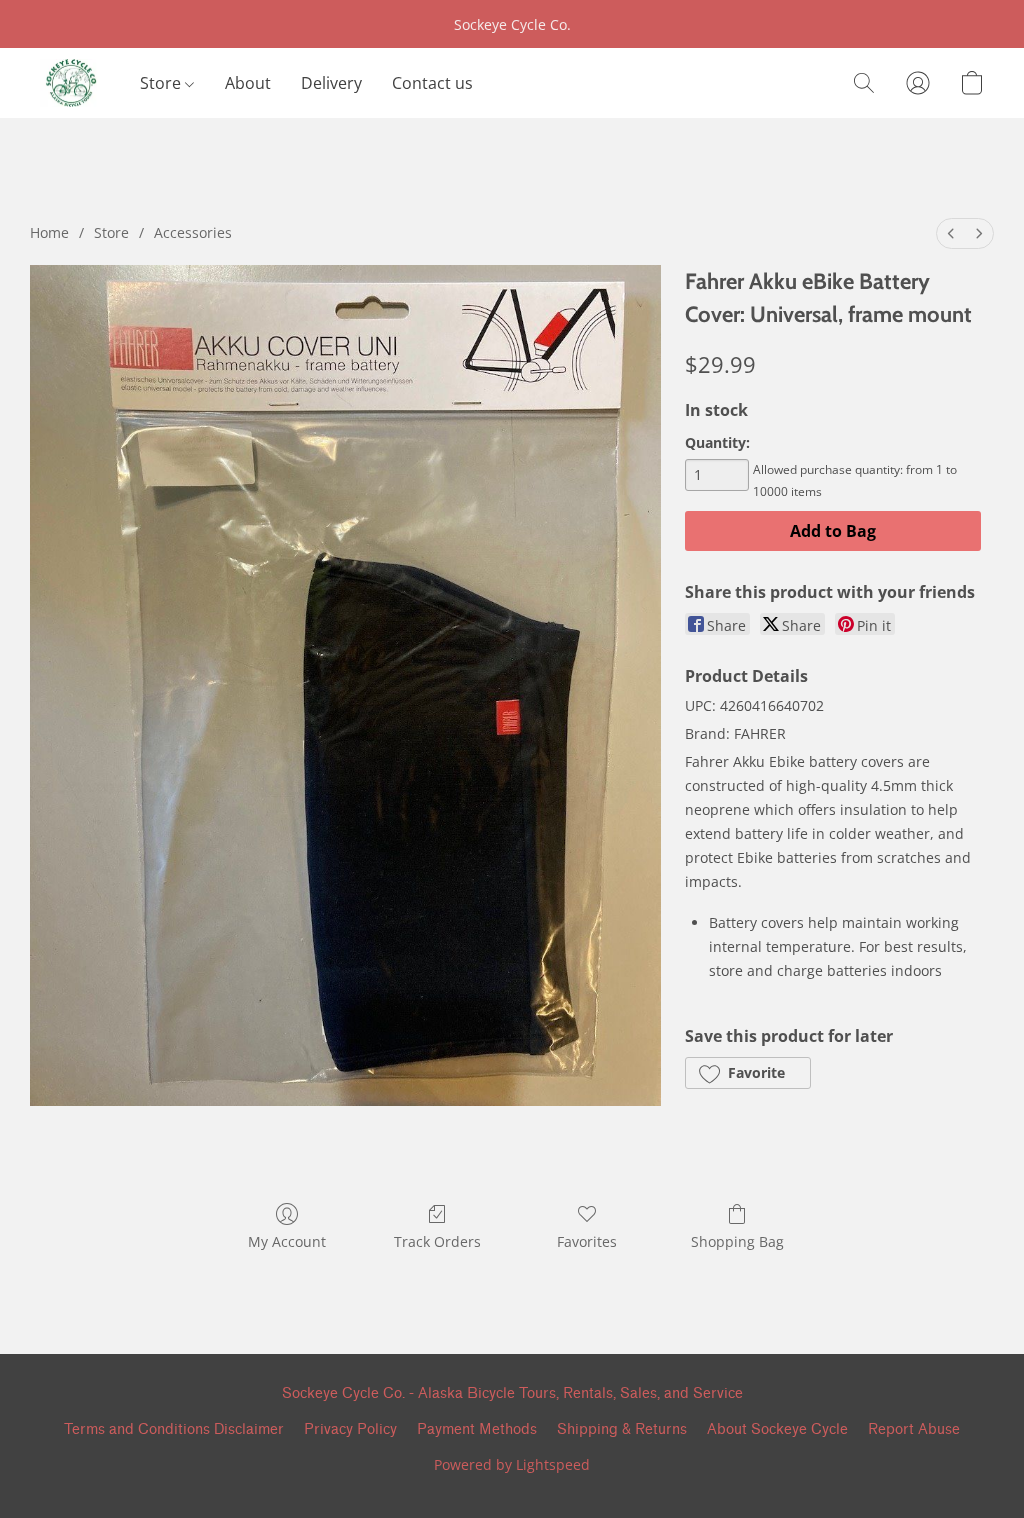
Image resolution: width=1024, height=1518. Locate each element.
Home (49, 232)
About (248, 83)
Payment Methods (477, 1429)
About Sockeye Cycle (777, 1429)
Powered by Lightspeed (512, 1464)
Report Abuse (914, 1429)
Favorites (587, 1241)
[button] (70, 83)
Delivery (331, 83)
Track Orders (437, 1241)
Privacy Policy (350, 1429)
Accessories (193, 232)
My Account (287, 1241)
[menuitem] (951, 233)
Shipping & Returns (622, 1429)
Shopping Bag (737, 1241)
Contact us (432, 83)
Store (162, 83)
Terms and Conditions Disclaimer (174, 1429)
